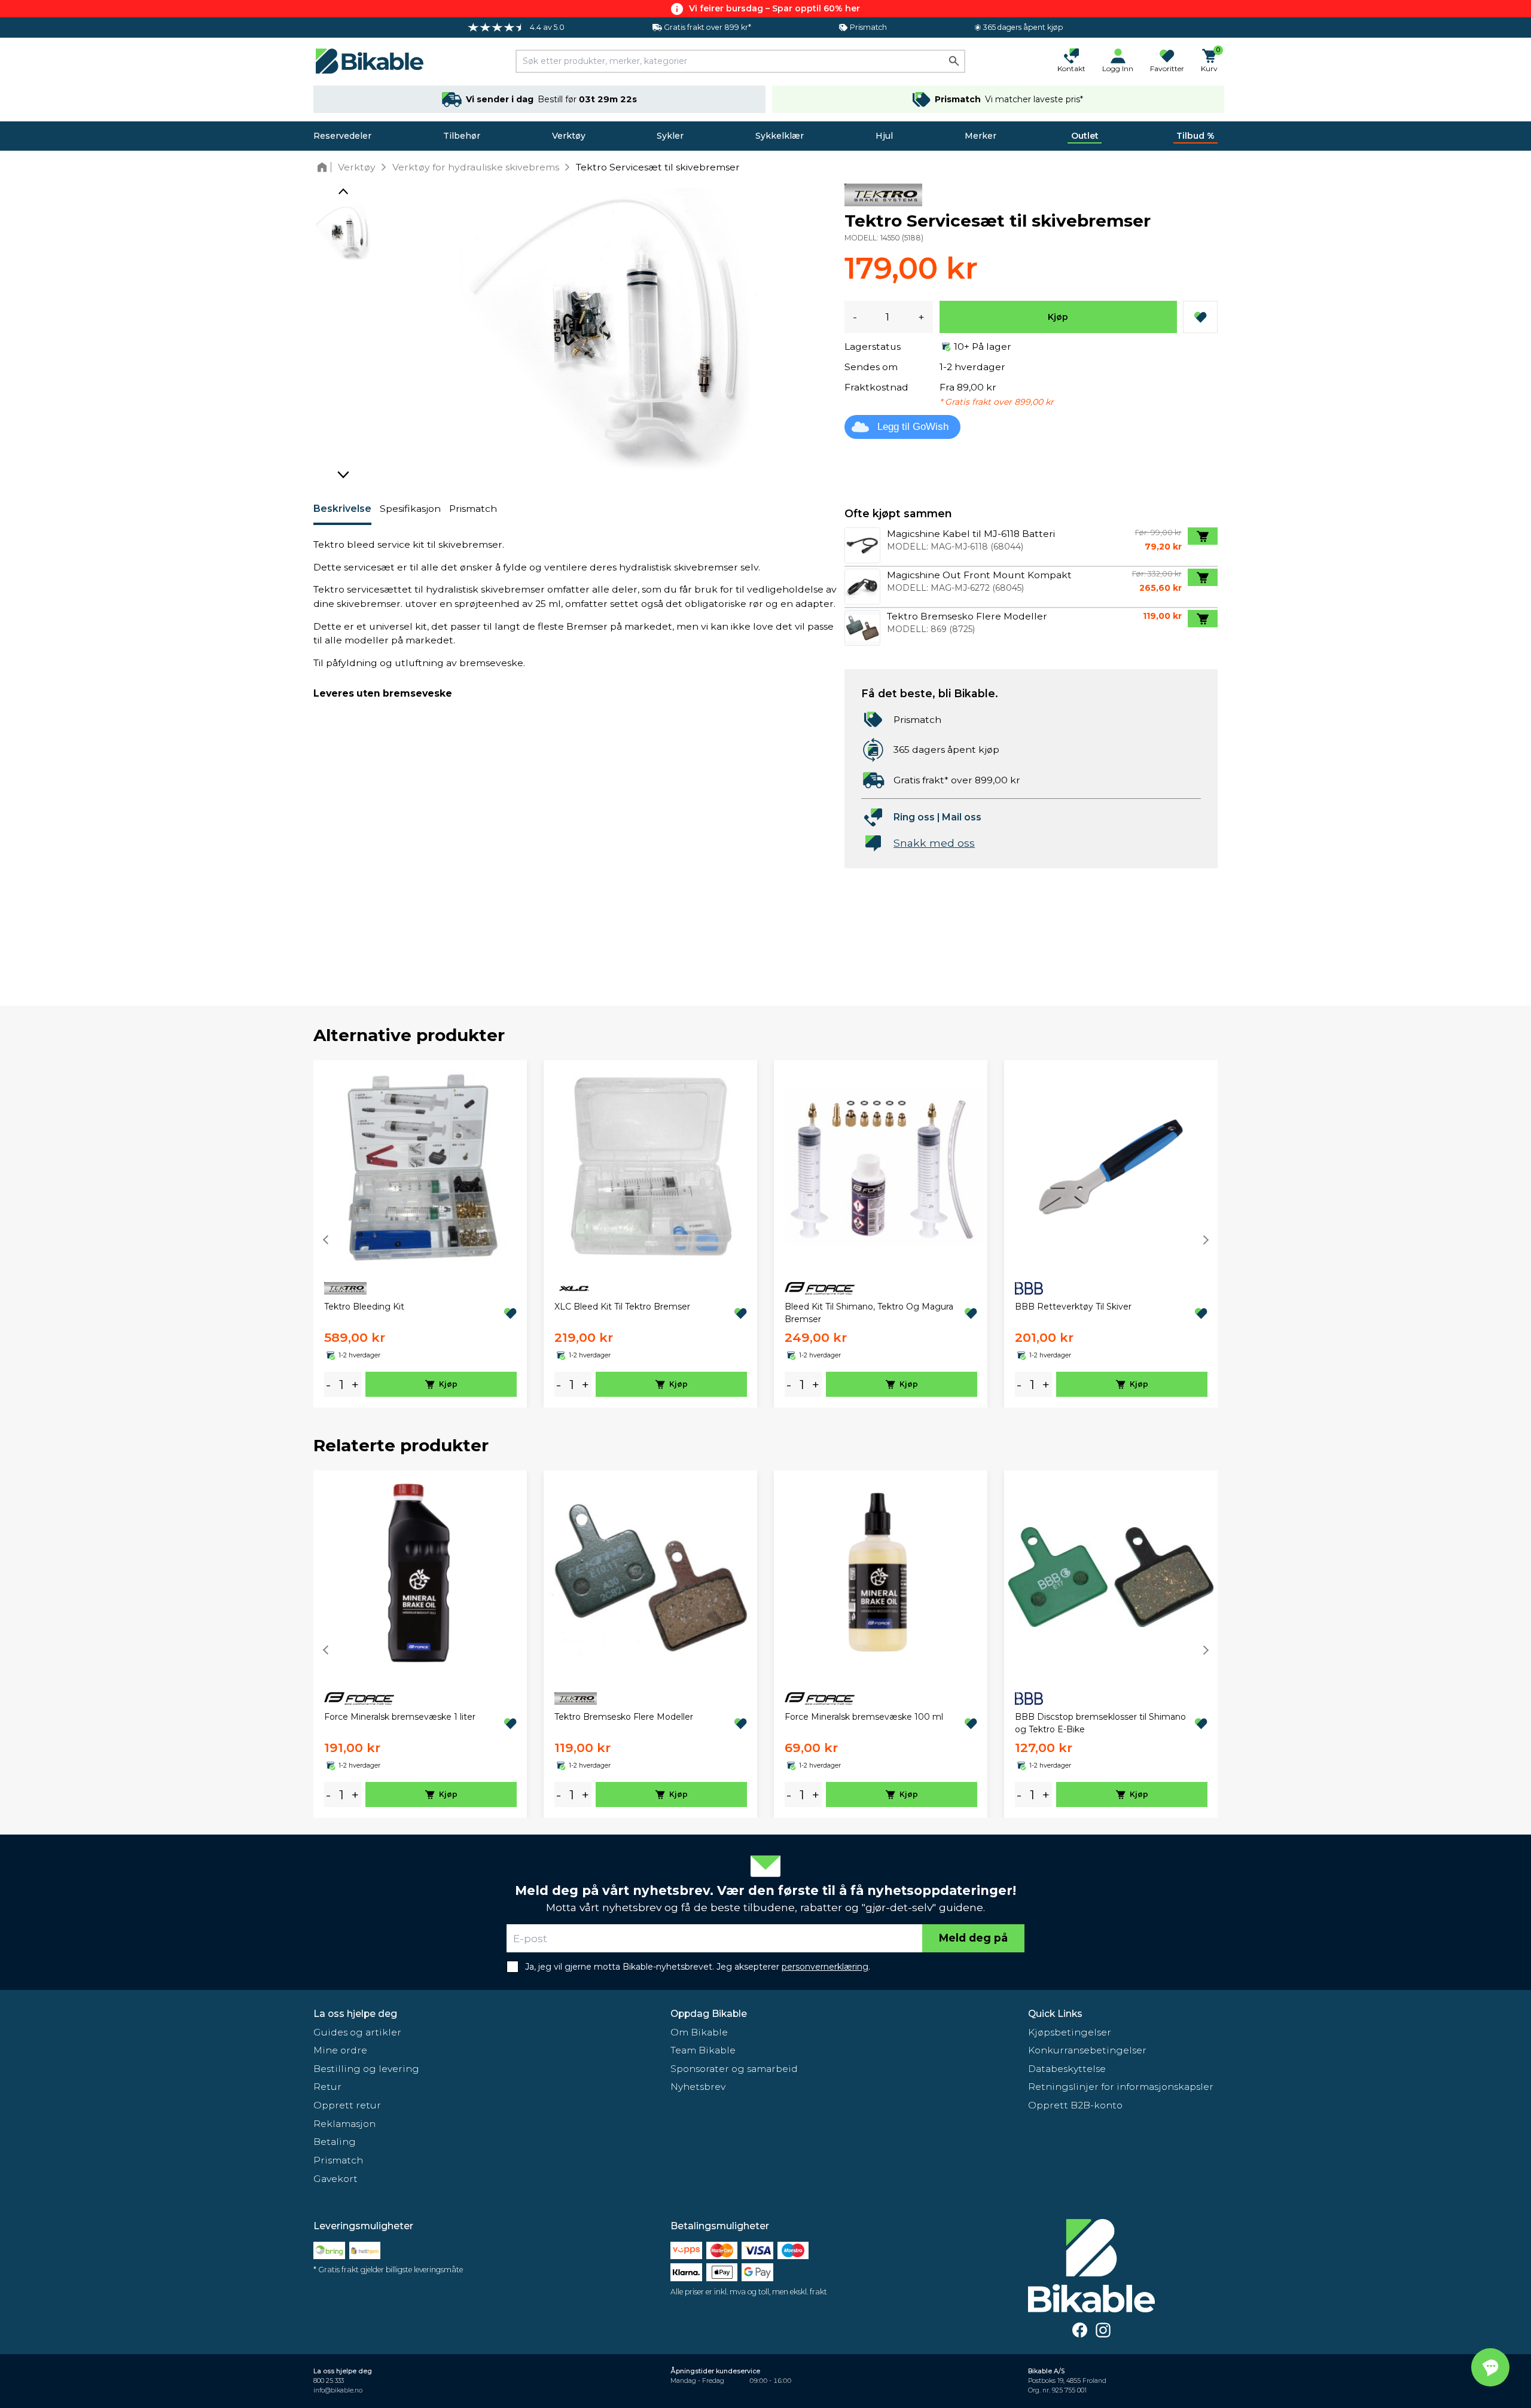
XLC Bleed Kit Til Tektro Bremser (622, 1307)
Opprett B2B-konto (1075, 2105)
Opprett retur (347, 2105)
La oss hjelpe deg (355, 2014)
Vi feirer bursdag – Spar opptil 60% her (774, 8)
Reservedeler (342, 136)
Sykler (670, 136)
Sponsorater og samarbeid (734, 2069)
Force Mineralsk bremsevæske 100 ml (864, 1717)
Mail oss (962, 817)
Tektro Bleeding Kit (364, 1307)
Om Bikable (699, 2032)
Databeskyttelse (1067, 2069)
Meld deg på (973, 1938)
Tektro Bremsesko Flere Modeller (624, 1717)
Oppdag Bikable (709, 2014)
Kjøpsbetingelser (1070, 2032)
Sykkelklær (780, 136)
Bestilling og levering (366, 2069)
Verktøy (569, 136)
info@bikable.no (338, 2390)
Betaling (335, 2142)
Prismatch (473, 509)
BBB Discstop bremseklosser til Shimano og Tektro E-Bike (1100, 1723)
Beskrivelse (342, 509)
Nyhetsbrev (698, 2087)
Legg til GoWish (913, 427)
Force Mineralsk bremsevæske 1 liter (400, 1717)
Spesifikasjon (410, 509)
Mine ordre (340, 2050)
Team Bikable (703, 2050)
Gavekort (336, 2179)
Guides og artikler (357, 2032)
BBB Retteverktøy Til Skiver (1073, 1307)
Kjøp (1058, 317)
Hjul (884, 136)
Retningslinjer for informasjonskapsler (1121, 2087)
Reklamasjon (344, 2124)
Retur (327, 2087)
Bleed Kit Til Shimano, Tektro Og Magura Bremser (869, 1313)
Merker (980, 136)
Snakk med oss (934, 843)
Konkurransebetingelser (1087, 2050)
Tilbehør (462, 136)
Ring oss (914, 817)
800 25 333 (329, 2381)
